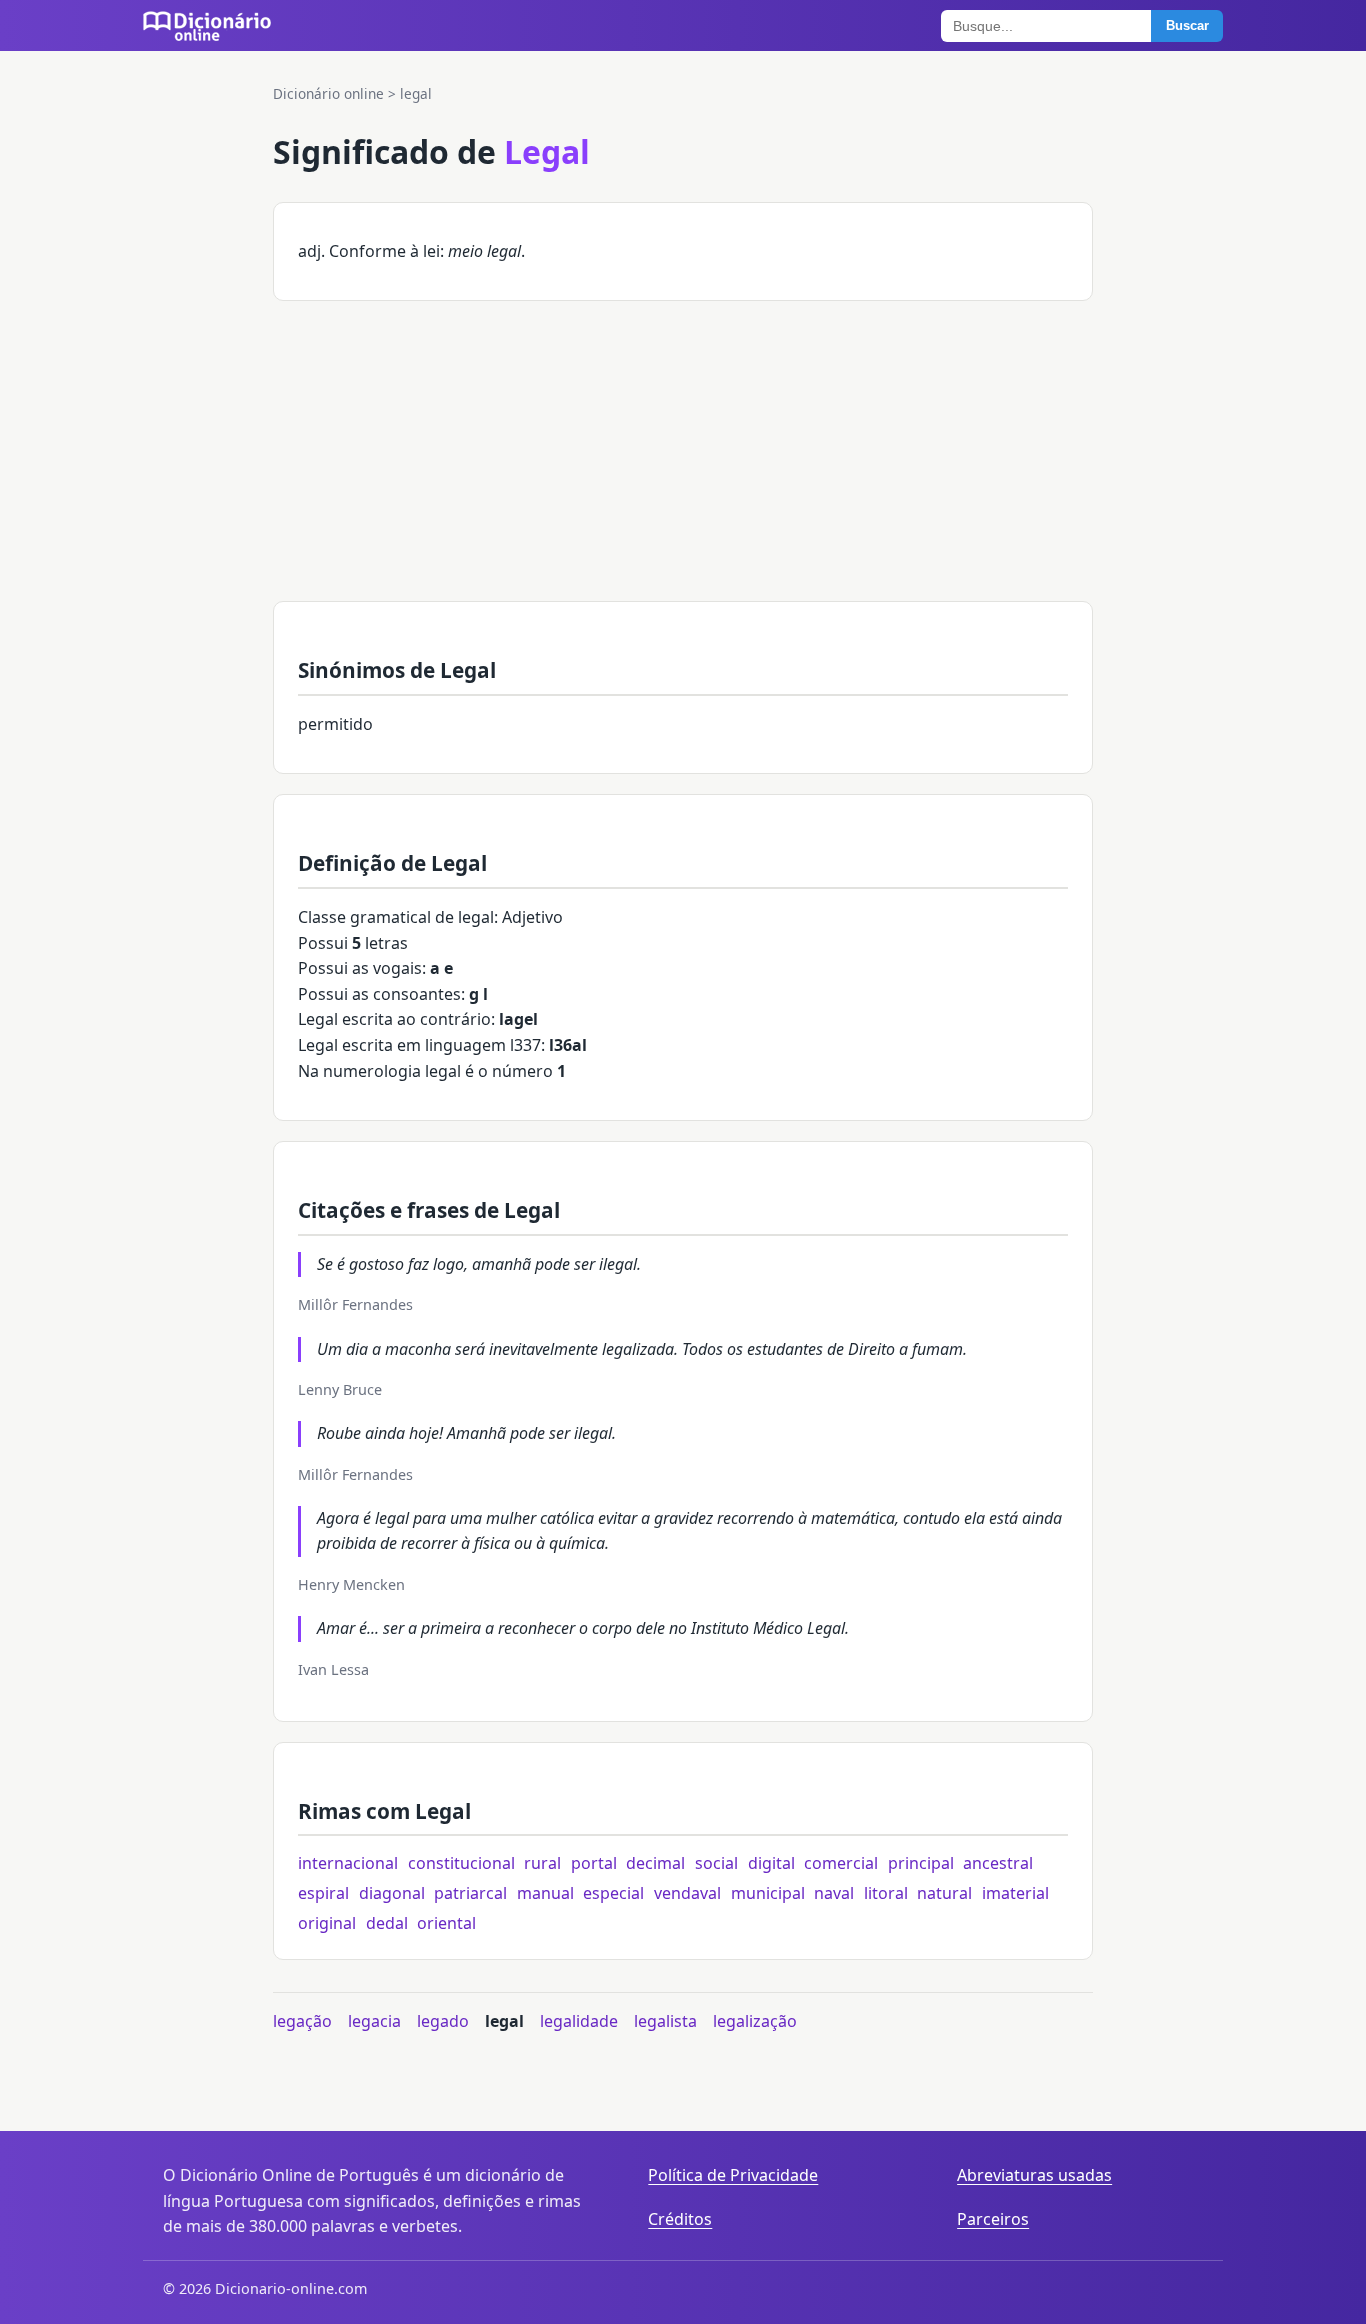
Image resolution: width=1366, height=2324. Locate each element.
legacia (374, 2021)
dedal (387, 1923)
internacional (348, 1863)
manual (545, 1893)
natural (944, 1893)
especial (613, 1893)
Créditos (680, 2219)
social (716, 1863)
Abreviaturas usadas (1034, 2175)
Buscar (1187, 25)
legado (443, 2021)
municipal (768, 1893)
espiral (323, 1893)
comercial (841, 1863)
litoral (886, 1893)
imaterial (1015, 1893)
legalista (665, 2021)
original (327, 1923)
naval (834, 1893)
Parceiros (993, 2219)
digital (771, 1863)
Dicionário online (328, 93)
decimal (655, 1863)
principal (921, 1863)
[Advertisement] (683, 461)
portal (594, 1863)
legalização (755, 2021)
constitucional (461, 1863)
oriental (446, 1923)
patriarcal (470, 1893)
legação (302, 2021)
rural (542, 1863)
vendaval (687, 1893)
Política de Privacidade (733, 2175)
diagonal (392, 1893)
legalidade (579, 2021)
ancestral (998, 1863)
